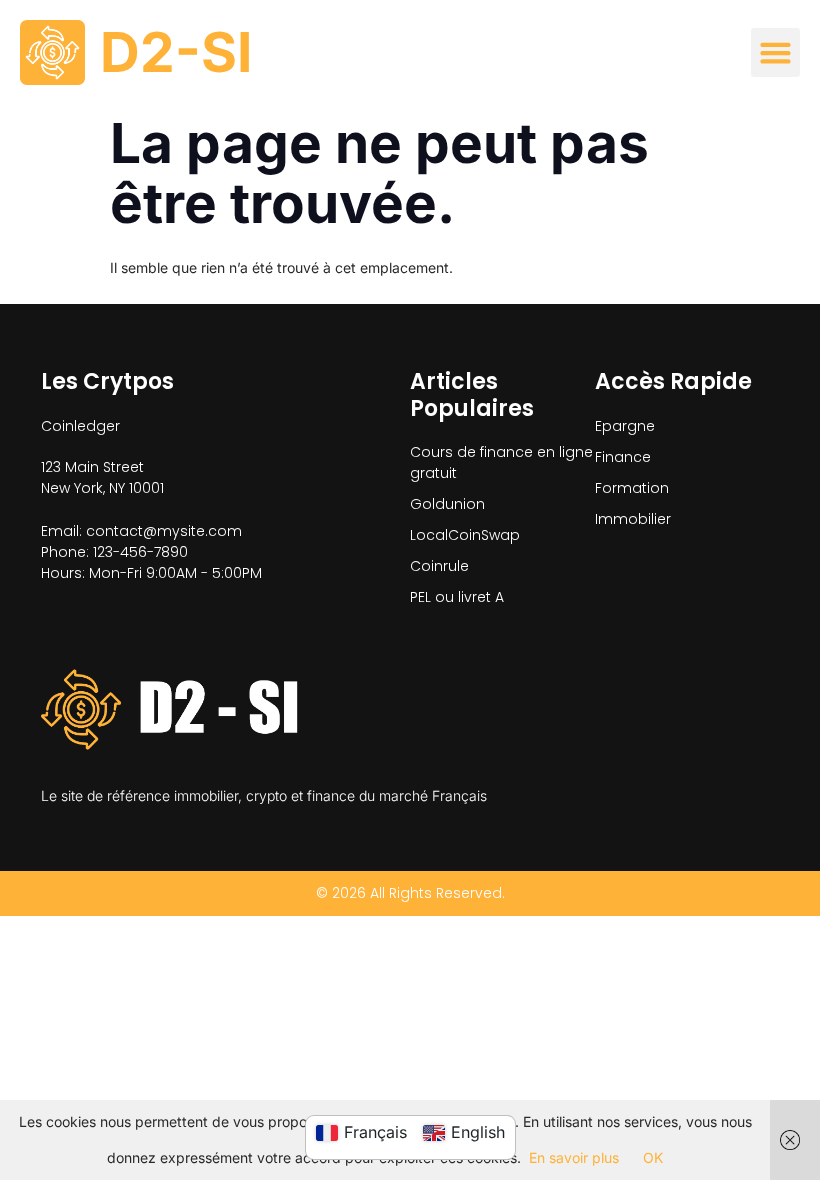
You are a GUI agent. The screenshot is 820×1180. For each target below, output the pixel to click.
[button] (776, 53)
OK (653, 1157)
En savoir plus (574, 1157)
